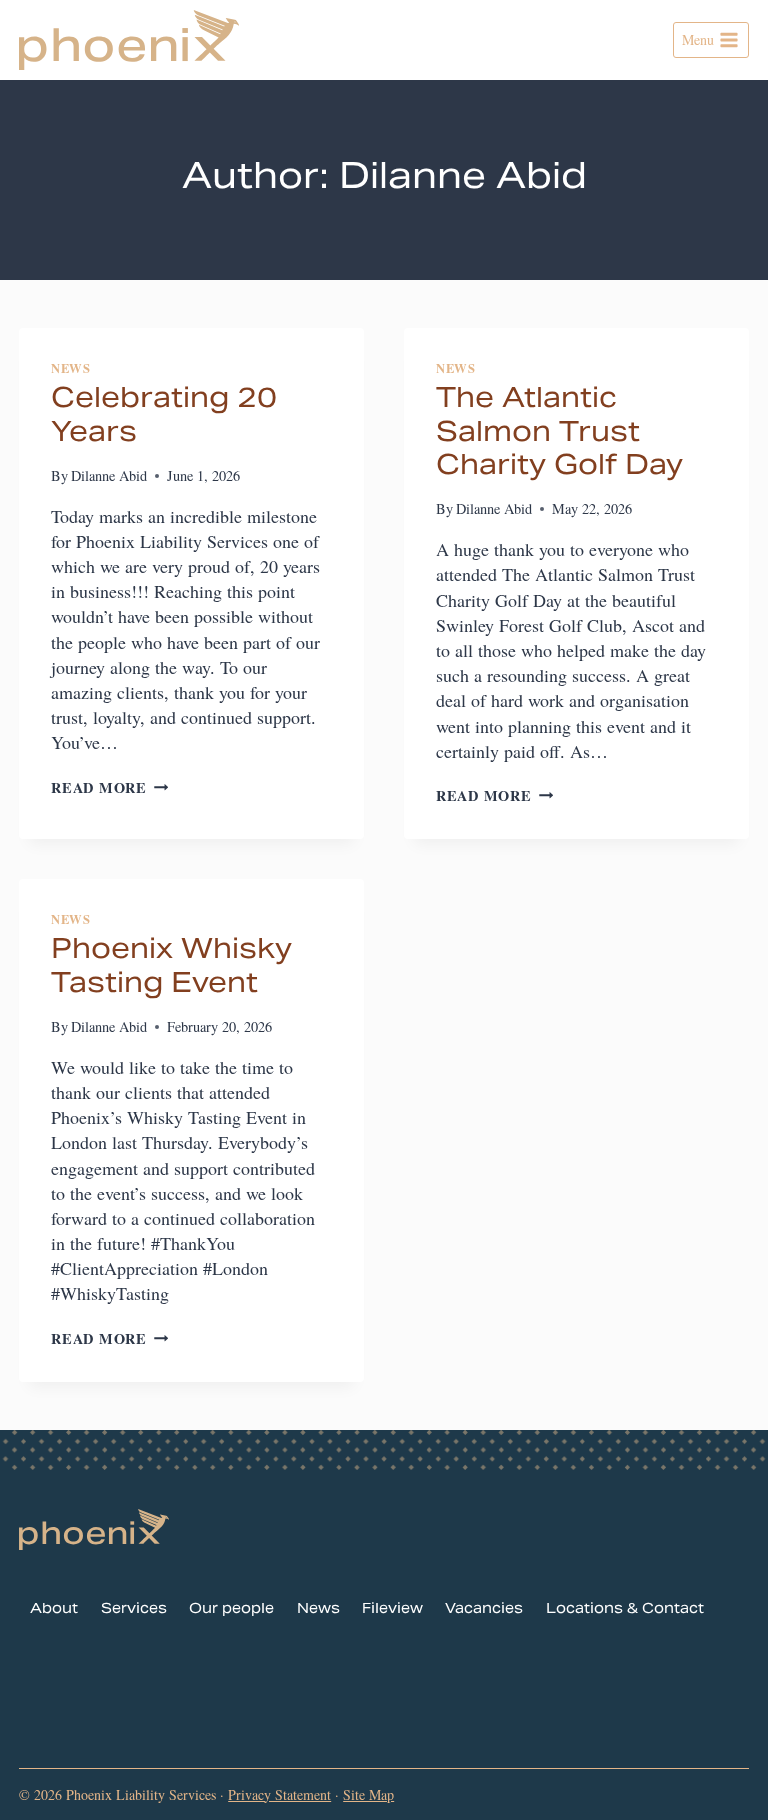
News (71, 368)
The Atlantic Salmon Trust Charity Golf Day (559, 433)
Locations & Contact (625, 1610)
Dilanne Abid (109, 475)
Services (134, 1610)
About (54, 1610)
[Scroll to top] (716, 1778)
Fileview (392, 1610)
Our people (231, 1610)
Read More (109, 787)
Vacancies (484, 1610)
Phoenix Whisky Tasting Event (171, 968)
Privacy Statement (279, 1794)
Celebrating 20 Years (164, 417)
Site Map (368, 1794)
